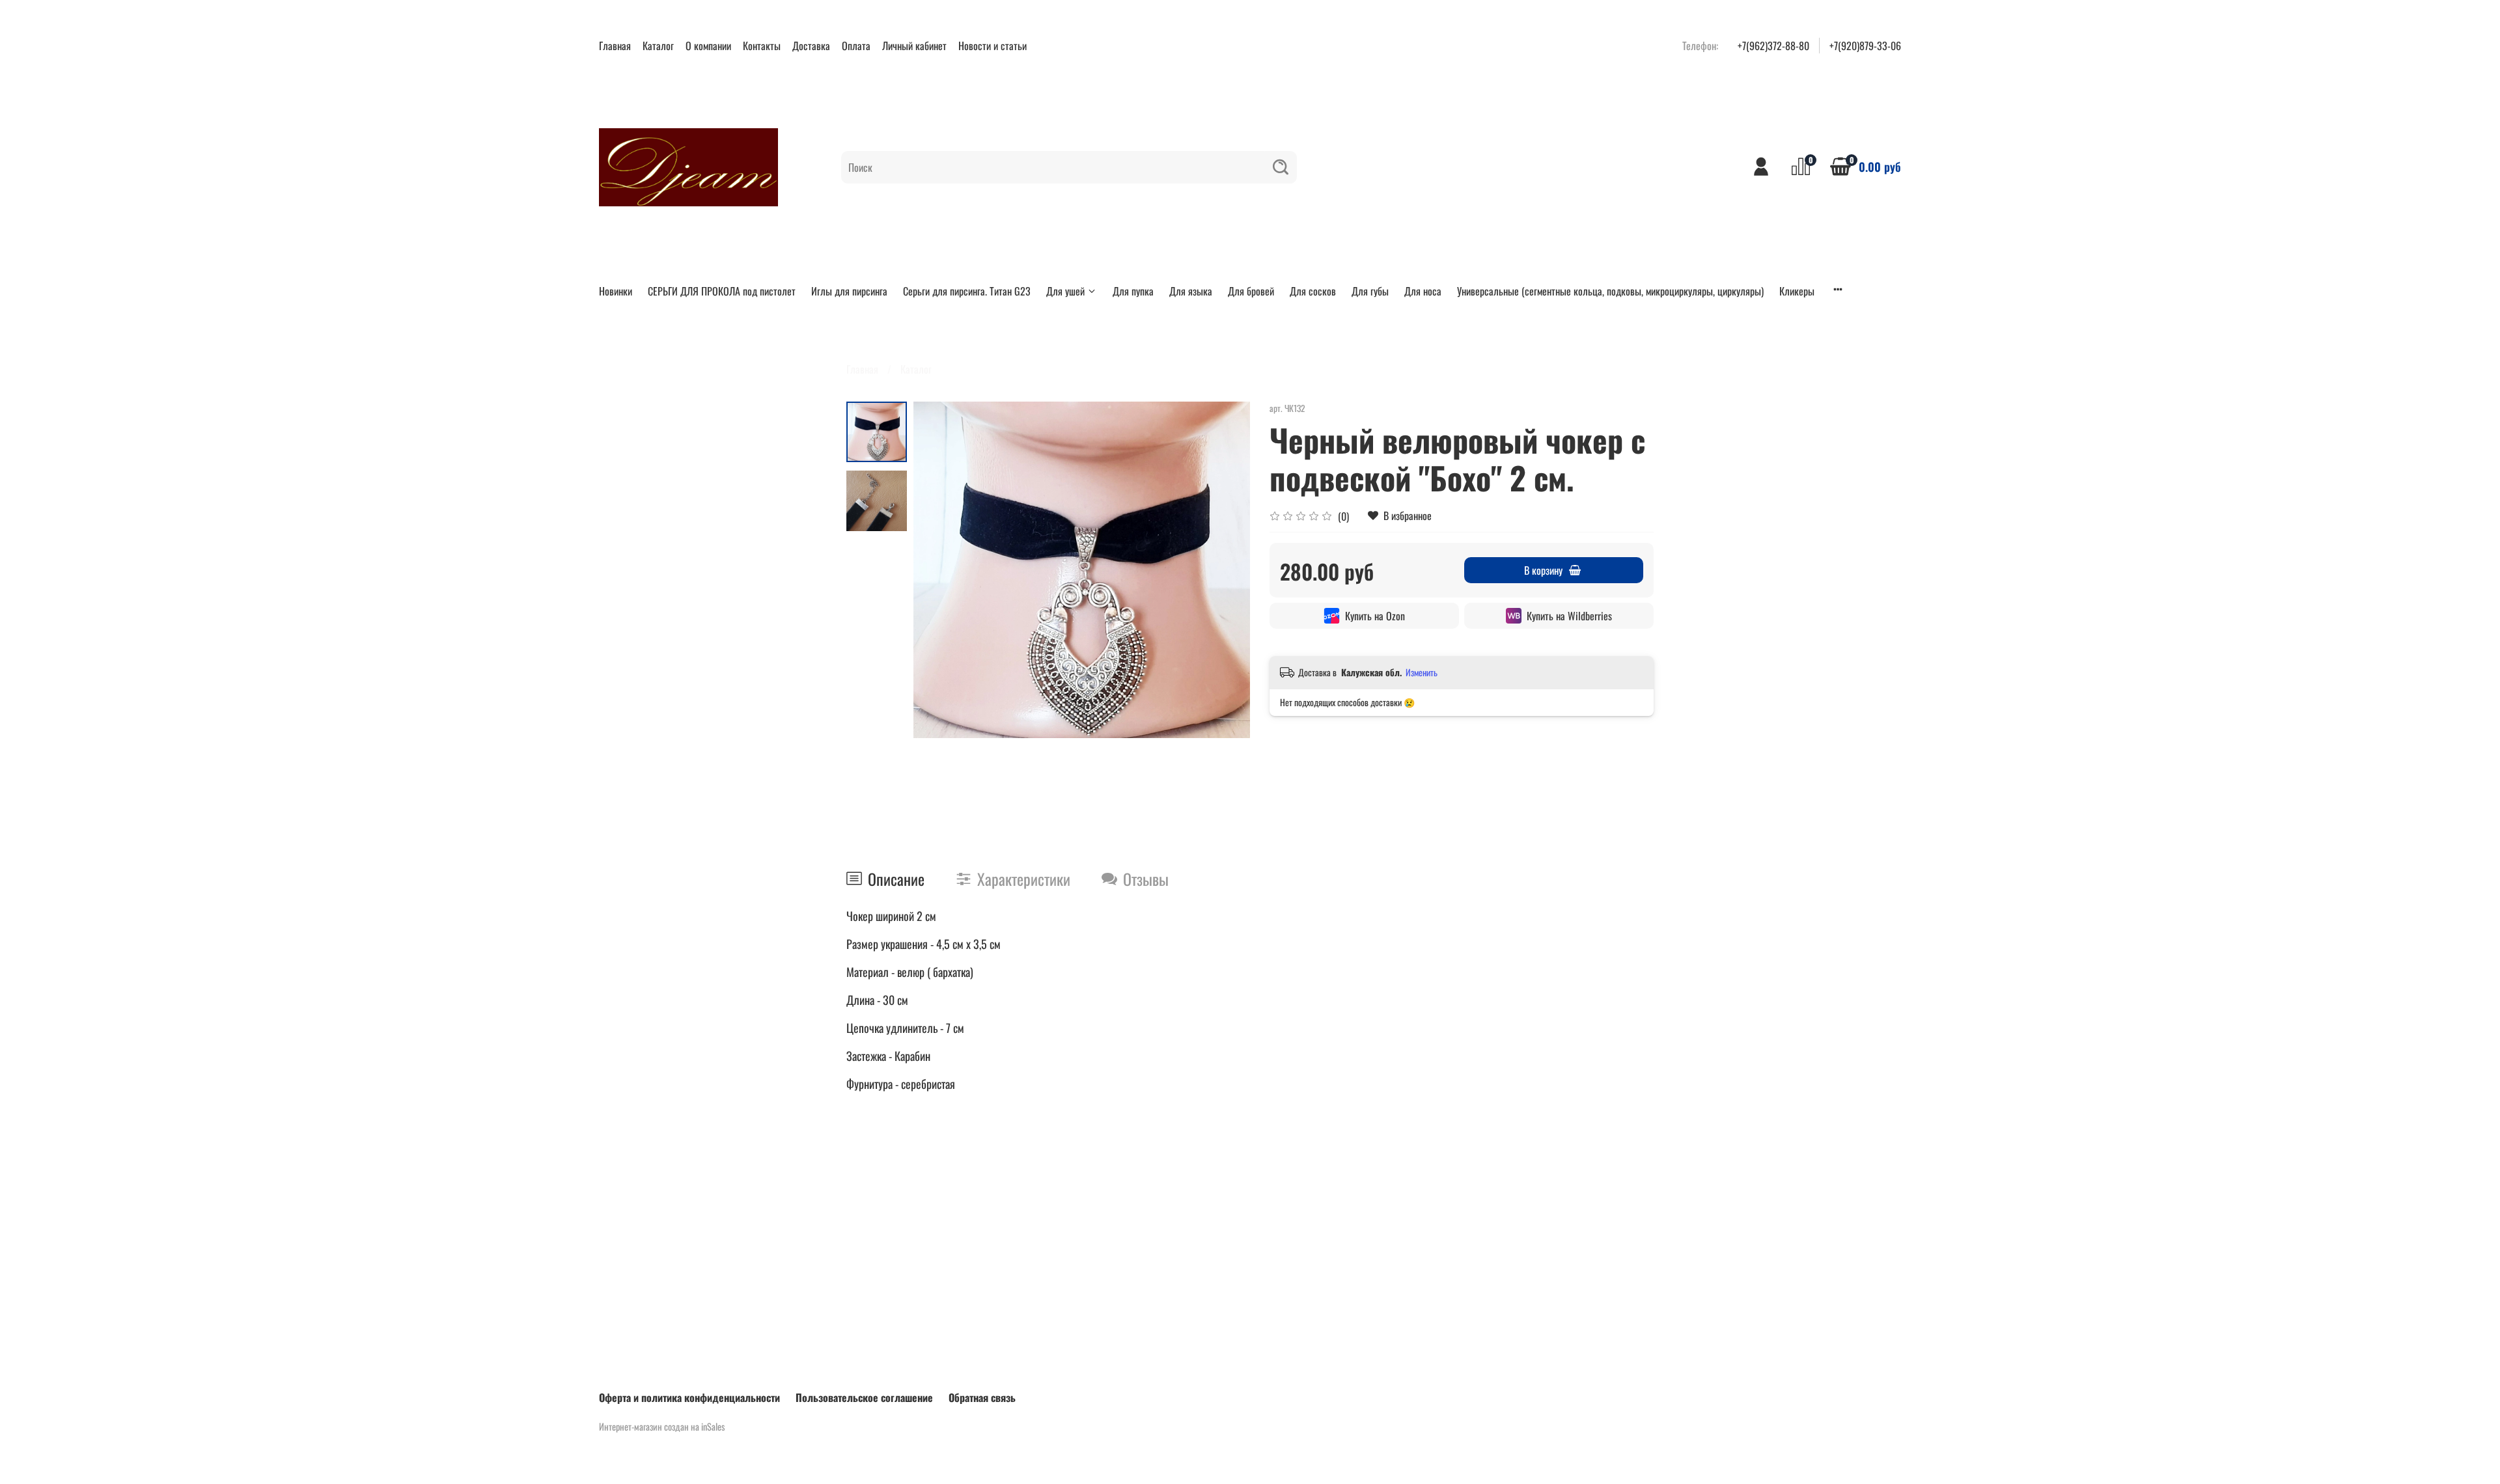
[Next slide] (1224, 570)
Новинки (616, 291)
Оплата (856, 46)
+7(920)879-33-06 (1865, 46)
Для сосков (1313, 291)
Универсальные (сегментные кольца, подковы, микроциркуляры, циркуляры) (1610, 291)
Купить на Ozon (1375, 616)
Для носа (1423, 291)
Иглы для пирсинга (849, 291)
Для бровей (1251, 291)
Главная (615, 46)
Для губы (1370, 291)
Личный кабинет (914, 46)
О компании (708, 46)
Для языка (1191, 291)
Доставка (811, 46)
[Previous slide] (939, 570)
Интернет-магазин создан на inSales (662, 1426)
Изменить (1422, 672)
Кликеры (1797, 291)
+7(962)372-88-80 (1773, 46)
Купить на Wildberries (1569, 616)
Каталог (658, 46)
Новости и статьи (993, 46)
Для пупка (1133, 291)
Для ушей (1065, 291)
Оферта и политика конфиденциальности (689, 1397)
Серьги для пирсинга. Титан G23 (967, 291)
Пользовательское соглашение (864, 1397)
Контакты (762, 46)
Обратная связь (982, 1397)
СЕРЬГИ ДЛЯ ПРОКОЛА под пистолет (722, 291)
